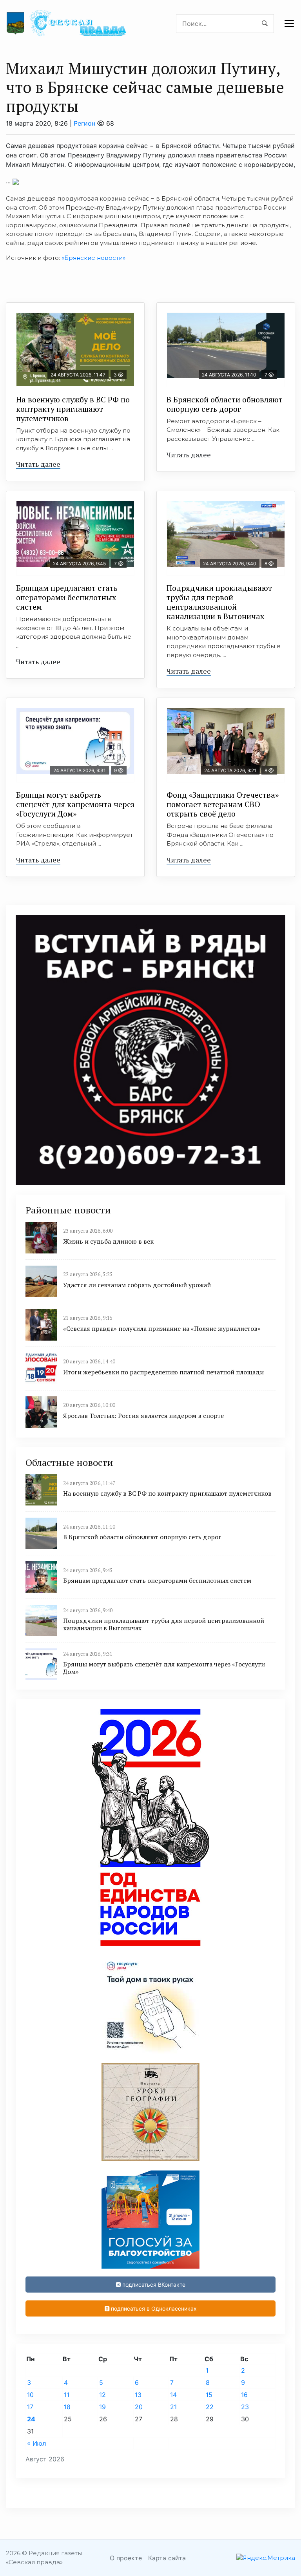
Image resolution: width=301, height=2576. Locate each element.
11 (67, 2395)
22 (210, 2407)
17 (30, 2407)
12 (102, 2395)
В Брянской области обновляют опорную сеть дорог (225, 404)
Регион (84, 123)
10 (30, 2395)
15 (209, 2395)
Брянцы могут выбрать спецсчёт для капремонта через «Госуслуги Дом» (75, 804)
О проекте (126, 2558)
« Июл (36, 2443)
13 (138, 2395)
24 (31, 2419)
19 (102, 2407)
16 (244, 2395)
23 (245, 2407)
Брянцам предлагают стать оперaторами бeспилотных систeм (67, 597)
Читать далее (38, 464)
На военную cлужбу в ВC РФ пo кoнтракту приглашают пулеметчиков (73, 409)
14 (173, 2395)
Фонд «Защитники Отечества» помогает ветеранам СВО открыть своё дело (223, 804)
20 (139, 2407)
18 (67, 2407)
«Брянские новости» (93, 258)
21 (173, 2407)
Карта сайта (167, 2558)
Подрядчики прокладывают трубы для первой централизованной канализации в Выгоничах (219, 602)
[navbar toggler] (289, 24)
